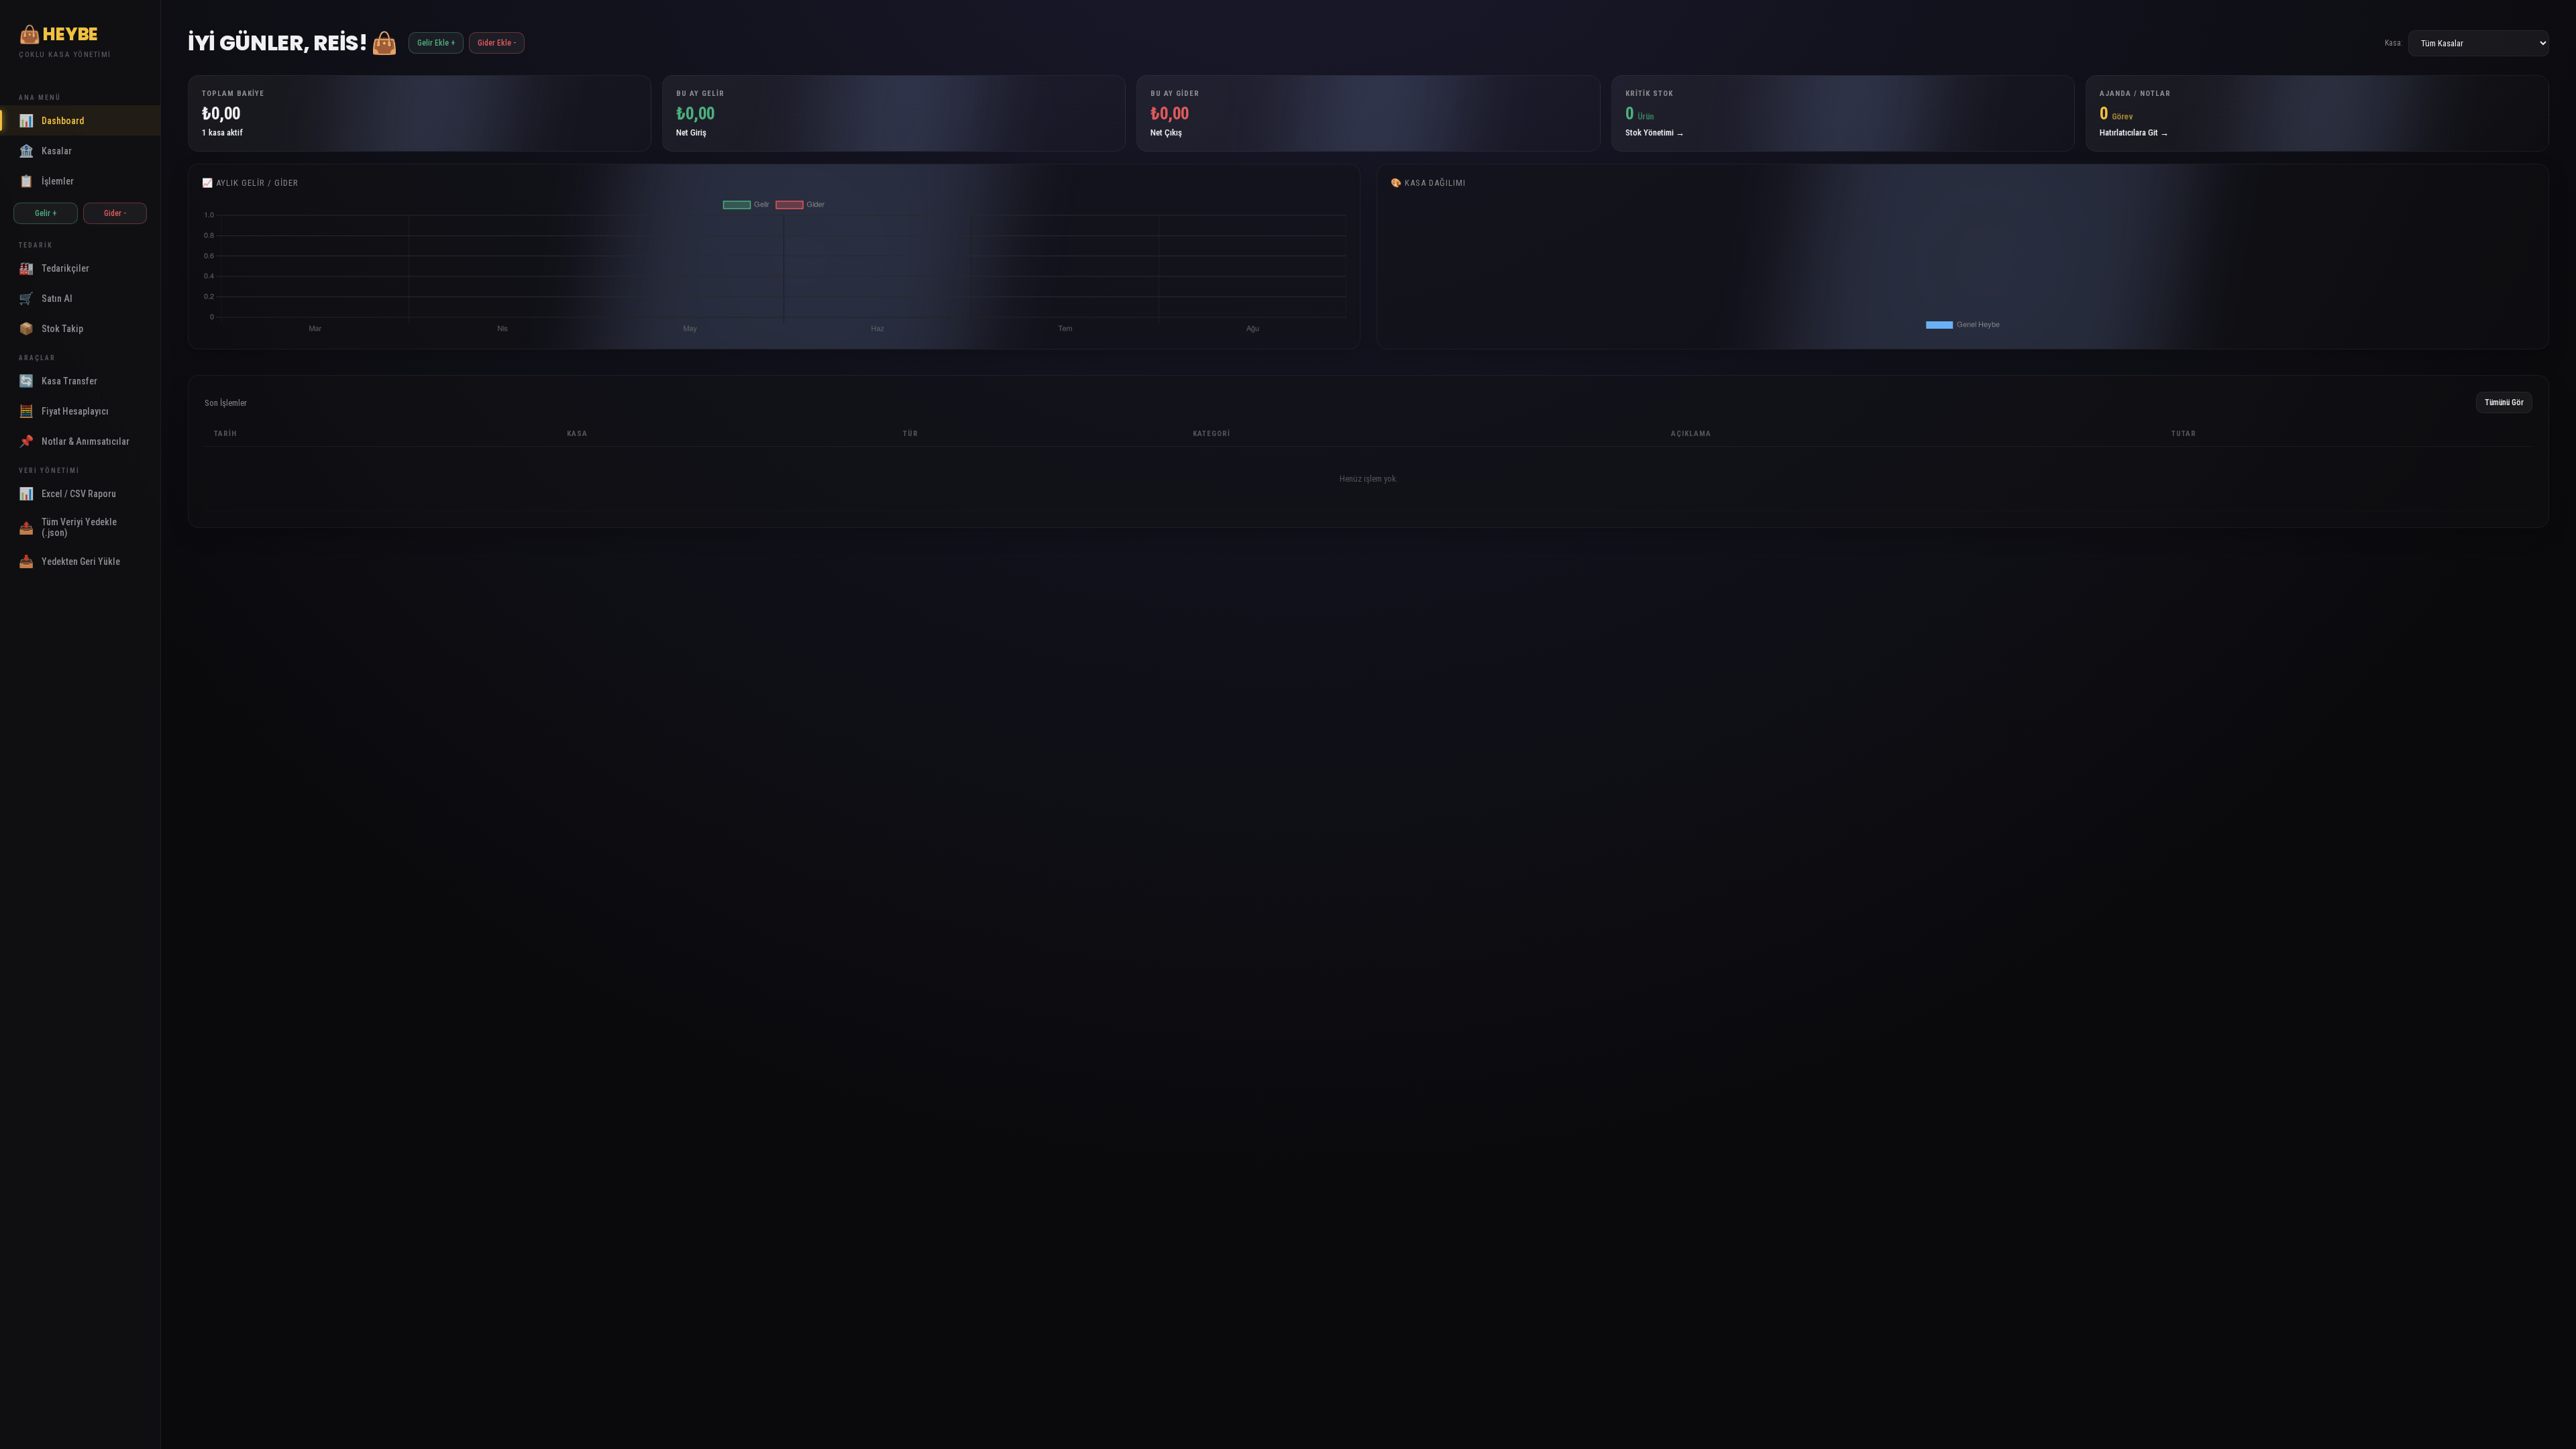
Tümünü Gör (2504, 402)
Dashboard (51, 120)
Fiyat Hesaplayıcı (64, 411)
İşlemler (46, 181)
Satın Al (46, 298)
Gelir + (46, 213)
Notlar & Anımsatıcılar (74, 441)
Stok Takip (51, 328)
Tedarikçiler (54, 268)
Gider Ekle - (497, 43)
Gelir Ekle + (436, 43)
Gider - (115, 213)
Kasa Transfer (58, 381)
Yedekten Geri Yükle (69, 561)
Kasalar (45, 151)
